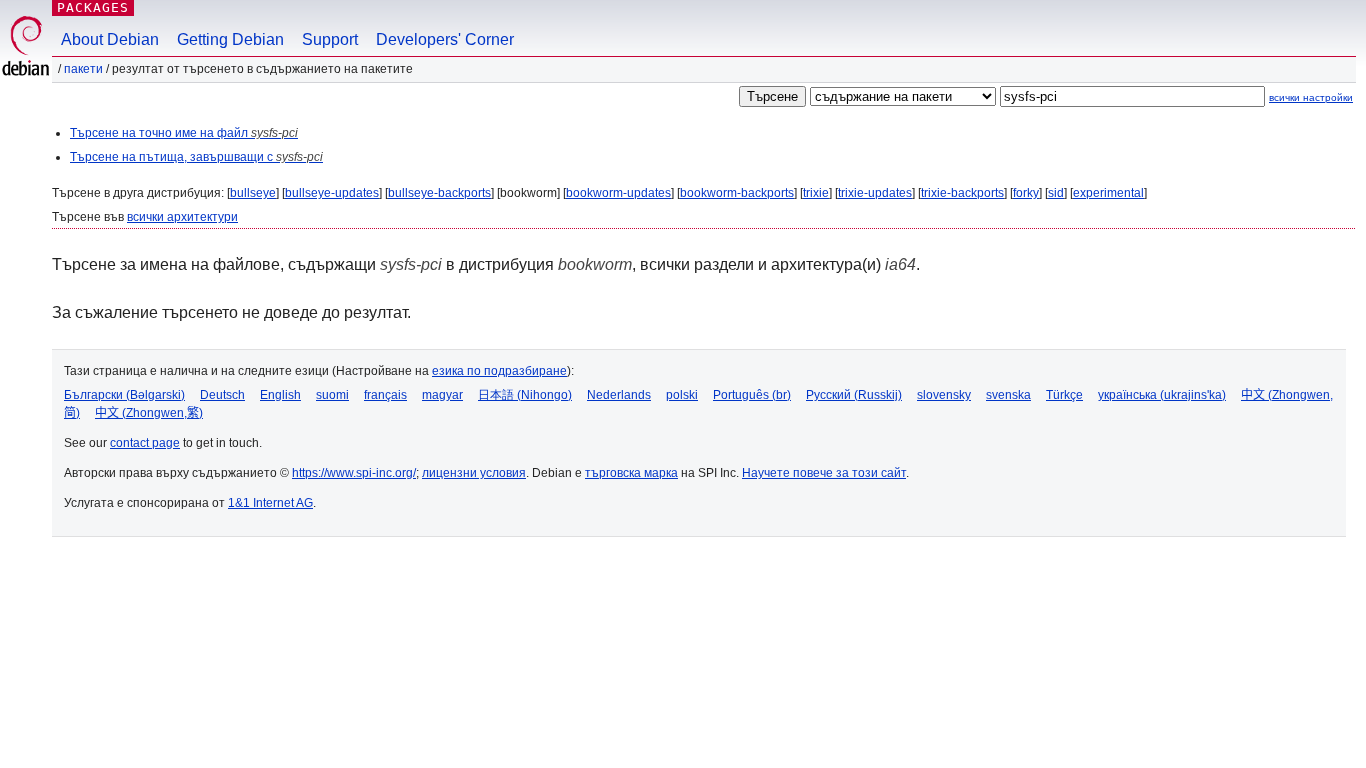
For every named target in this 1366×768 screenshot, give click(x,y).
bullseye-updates (332, 193)
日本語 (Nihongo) (525, 395)
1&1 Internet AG (270, 503)
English (280, 395)
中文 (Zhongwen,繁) (149, 413)
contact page (145, 443)
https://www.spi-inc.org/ (354, 473)
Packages (93, 7)
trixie (816, 193)
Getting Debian (230, 39)
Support (330, 39)
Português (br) (752, 395)
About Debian (110, 39)
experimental (1108, 193)
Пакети (83, 69)
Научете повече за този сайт (824, 473)
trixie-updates (875, 193)
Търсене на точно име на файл (184, 133)
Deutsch (222, 395)
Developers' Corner (445, 39)
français (385, 395)
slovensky (944, 395)
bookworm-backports (737, 193)
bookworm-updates (618, 193)
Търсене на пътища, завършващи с (196, 157)
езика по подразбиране (499, 371)
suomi (332, 395)
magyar (442, 395)
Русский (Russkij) (854, 395)
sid (1056, 193)
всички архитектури (182, 217)
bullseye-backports (439, 193)
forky (1026, 193)
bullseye (253, 193)
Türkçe (1064, 395)
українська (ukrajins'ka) (1162, 395)
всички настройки (1311, 97)
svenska (1008, 395)
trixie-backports (962, 193)
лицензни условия (474, 473)
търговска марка (631, 473)
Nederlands (619, 395)
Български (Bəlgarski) (124, 395)
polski (682, 395)
